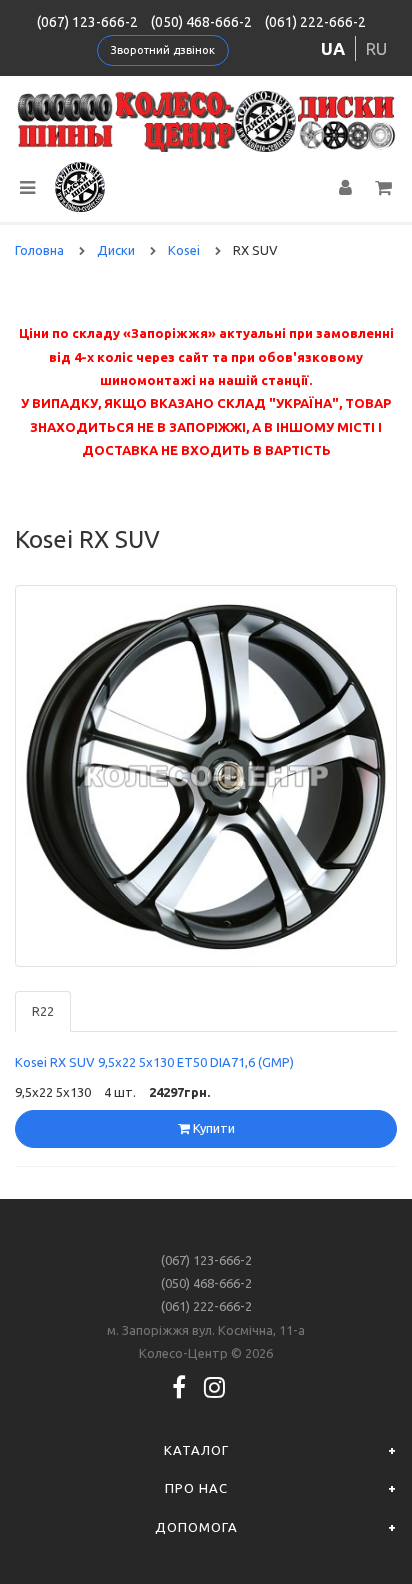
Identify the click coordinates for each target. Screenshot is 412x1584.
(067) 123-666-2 (87, 22)
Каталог (196, 1450)
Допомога (196, 1527)
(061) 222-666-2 (315, 22)
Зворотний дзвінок (163, 50)
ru (376, 48)
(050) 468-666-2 (201, 22)
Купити (212, 1128)
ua (333, 48)
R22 (43, 1011)
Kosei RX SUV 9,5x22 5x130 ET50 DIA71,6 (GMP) (154, 1062)
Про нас (196, 1488)
